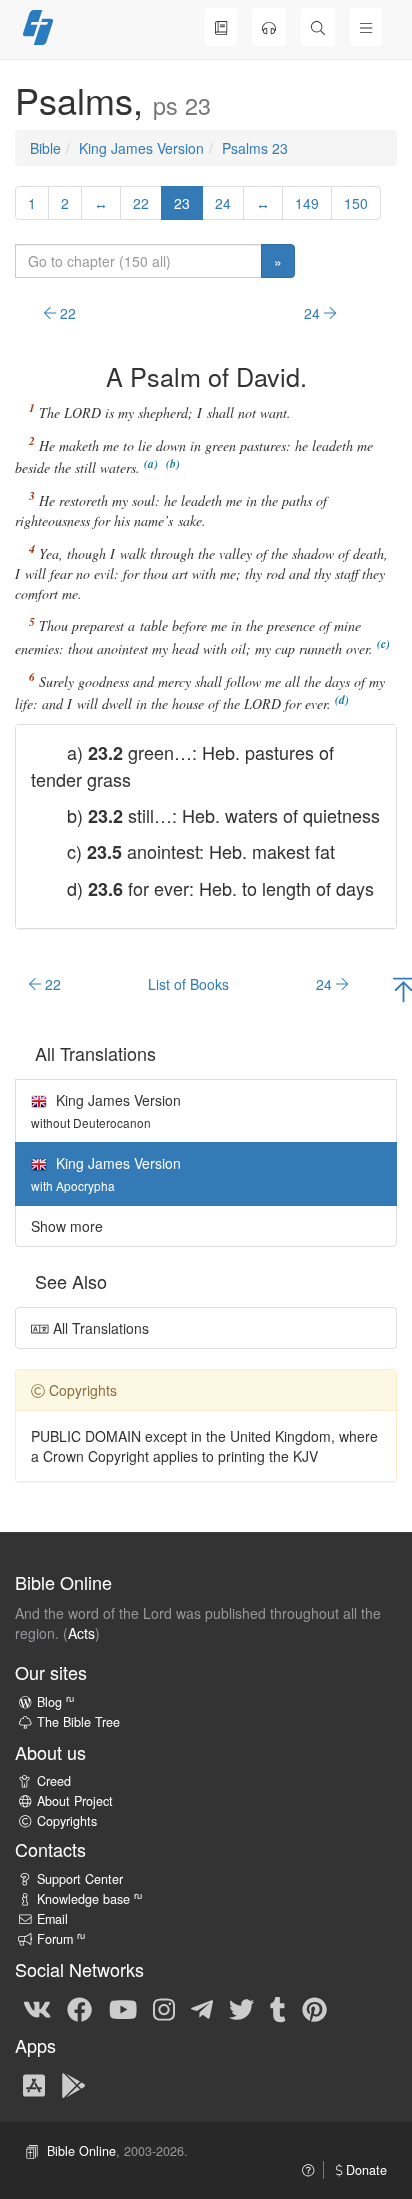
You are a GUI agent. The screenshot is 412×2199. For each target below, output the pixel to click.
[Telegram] (202, 2008)
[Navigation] (366, 27)
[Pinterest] (314, 2008)
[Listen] (269, 27)
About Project (75, 1801)
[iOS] (34, 2084)
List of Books (188, 984)
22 (141, 203)
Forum (61, 1939)
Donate (364, 2170)
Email (52, 1919)
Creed (54, 1781)
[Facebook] (79, 2008)
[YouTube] (123, 2008)
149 (307, 203)
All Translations (99, 1328)
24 (223, 203)
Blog (55, 1702)
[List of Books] (221, 27)
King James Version (141, 148)
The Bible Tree (78, 1722)
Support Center (80, 1879)
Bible (45, 148)
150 (356, 203)
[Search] (318, 27)
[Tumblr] (278, 2008)
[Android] (73, 2084)
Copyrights (67, 1821)
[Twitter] (241, 2008)
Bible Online (81, 2151)
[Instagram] (164, 2008)
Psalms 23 (255, 148)
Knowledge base (89, 1899)
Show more (67, 1226)
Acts (81, 1633)
